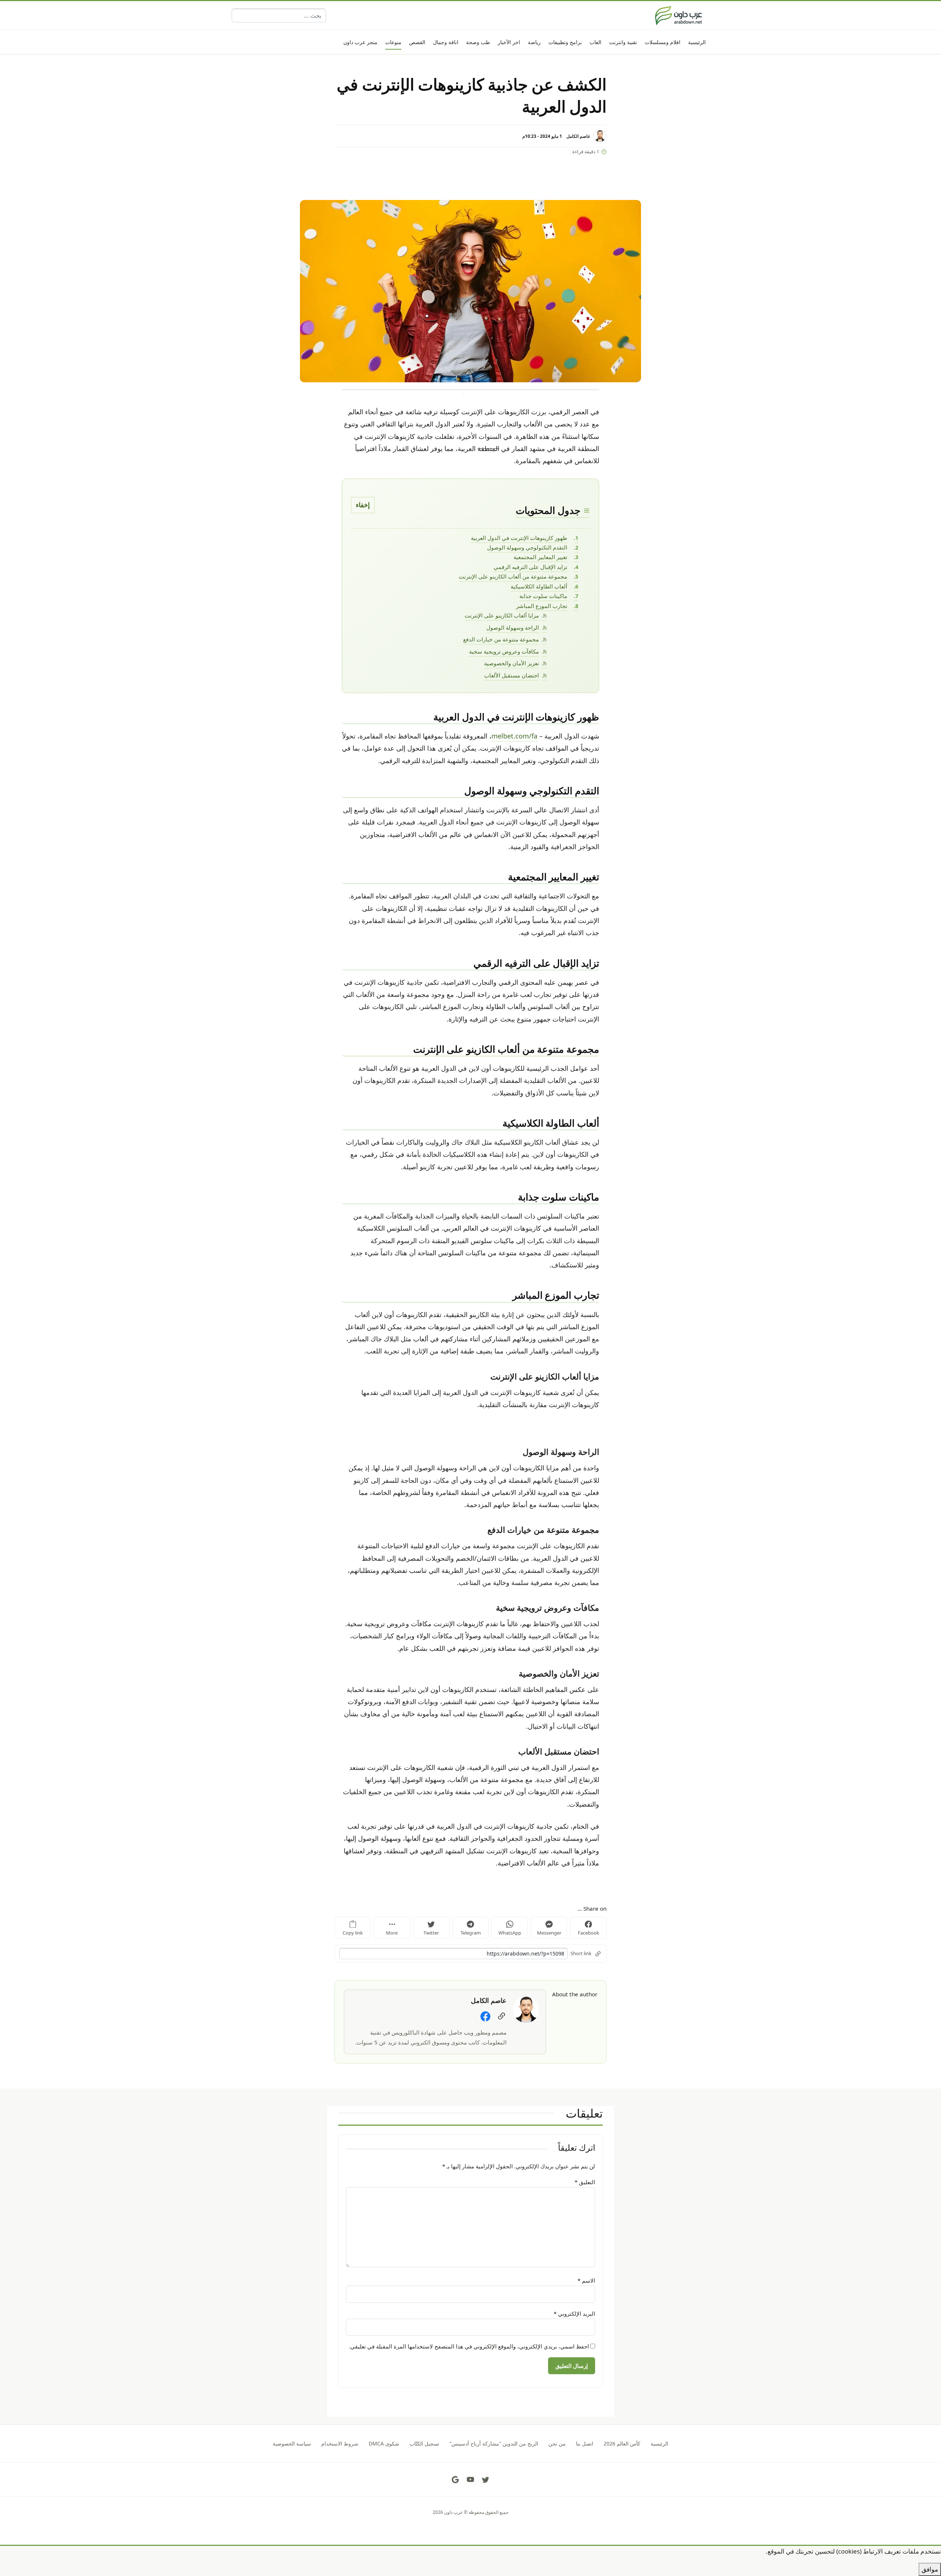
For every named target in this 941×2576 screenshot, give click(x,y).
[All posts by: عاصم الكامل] (526, 2009)
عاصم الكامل (578, 136)
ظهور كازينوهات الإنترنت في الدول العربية (519, 538)
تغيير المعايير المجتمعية (540, 557)
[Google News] (455, 2480)
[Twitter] (486, 2480)
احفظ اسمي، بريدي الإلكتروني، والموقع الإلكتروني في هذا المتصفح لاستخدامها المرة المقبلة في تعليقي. (469, 2346)
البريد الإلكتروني (574, 2314)
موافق (930, 2569)
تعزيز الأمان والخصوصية (511, 663)
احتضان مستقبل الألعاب (511, 675)
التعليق (585, 2182)
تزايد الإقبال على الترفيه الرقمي (530, 567)
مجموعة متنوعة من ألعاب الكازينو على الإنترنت (513, 576)
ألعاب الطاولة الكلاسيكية (539, 586)
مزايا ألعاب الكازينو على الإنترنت (502, 615)
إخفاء (363, 505)
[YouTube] (470, 2480)
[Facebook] (485, 2016)
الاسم (586, 2280)
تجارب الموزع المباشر (542, 606)
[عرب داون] (679, 15)
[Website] (502, 2016)
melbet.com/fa (514, 736)
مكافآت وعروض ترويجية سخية (504, 651)
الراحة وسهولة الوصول (513, 627)
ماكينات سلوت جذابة (543, 596)
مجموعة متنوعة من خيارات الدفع (501, 639)
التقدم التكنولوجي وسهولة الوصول (527, 547)
